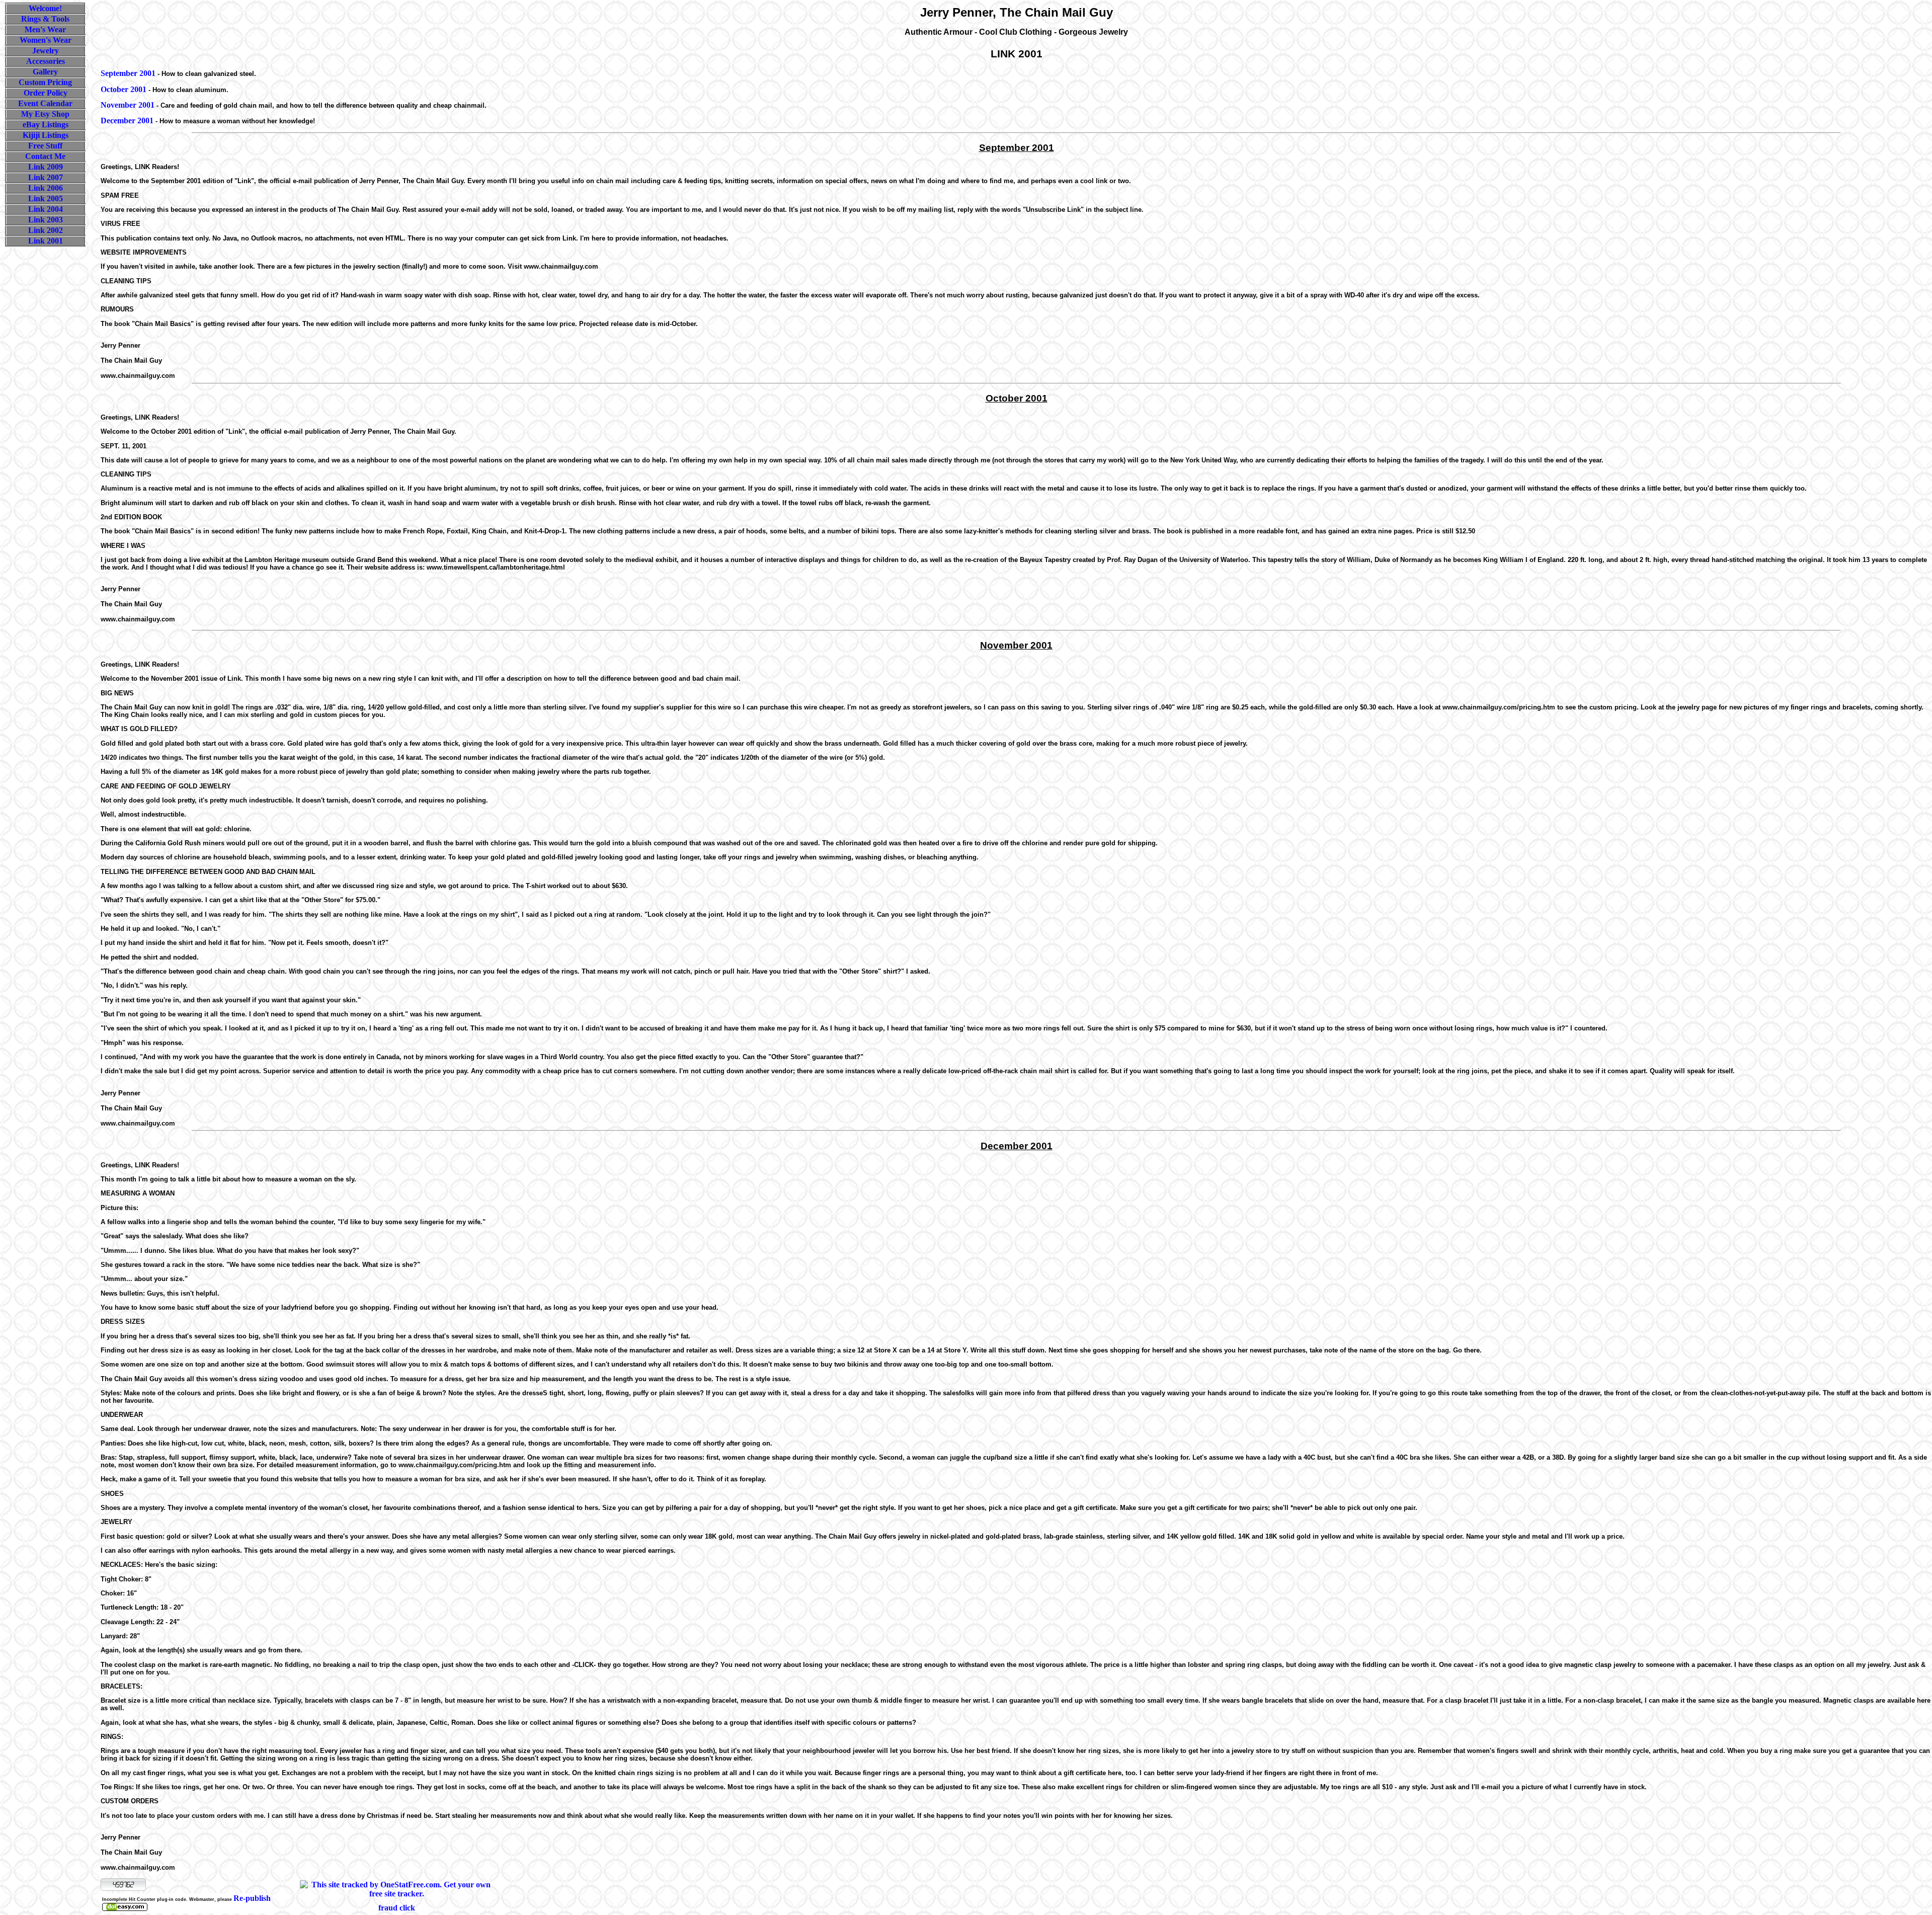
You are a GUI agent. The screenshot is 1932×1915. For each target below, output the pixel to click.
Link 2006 (46, 188)
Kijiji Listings (46, 135)
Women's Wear (46, 40)
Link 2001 (46, 241)
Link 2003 (46, 220)
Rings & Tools (45, 19)
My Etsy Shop (45, 114)
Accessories (46, 61)
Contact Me (45, 156)
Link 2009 (46, 167)
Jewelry (46, 51)
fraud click (397, 1908)
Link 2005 (46, 198)
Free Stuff (45, 146)
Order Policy (46, 93)
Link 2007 (46, 177)
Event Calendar (45, 103)
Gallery (45, 72)
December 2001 (127, 121)
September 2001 (128, 73)
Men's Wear (45, 29)
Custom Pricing (45, 82)
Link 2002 (46, 230)
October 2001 (124, 89)
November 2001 (128, 105)
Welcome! (45, 8)
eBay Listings (46, 125)
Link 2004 (46, 209)
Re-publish (252, 1898)
